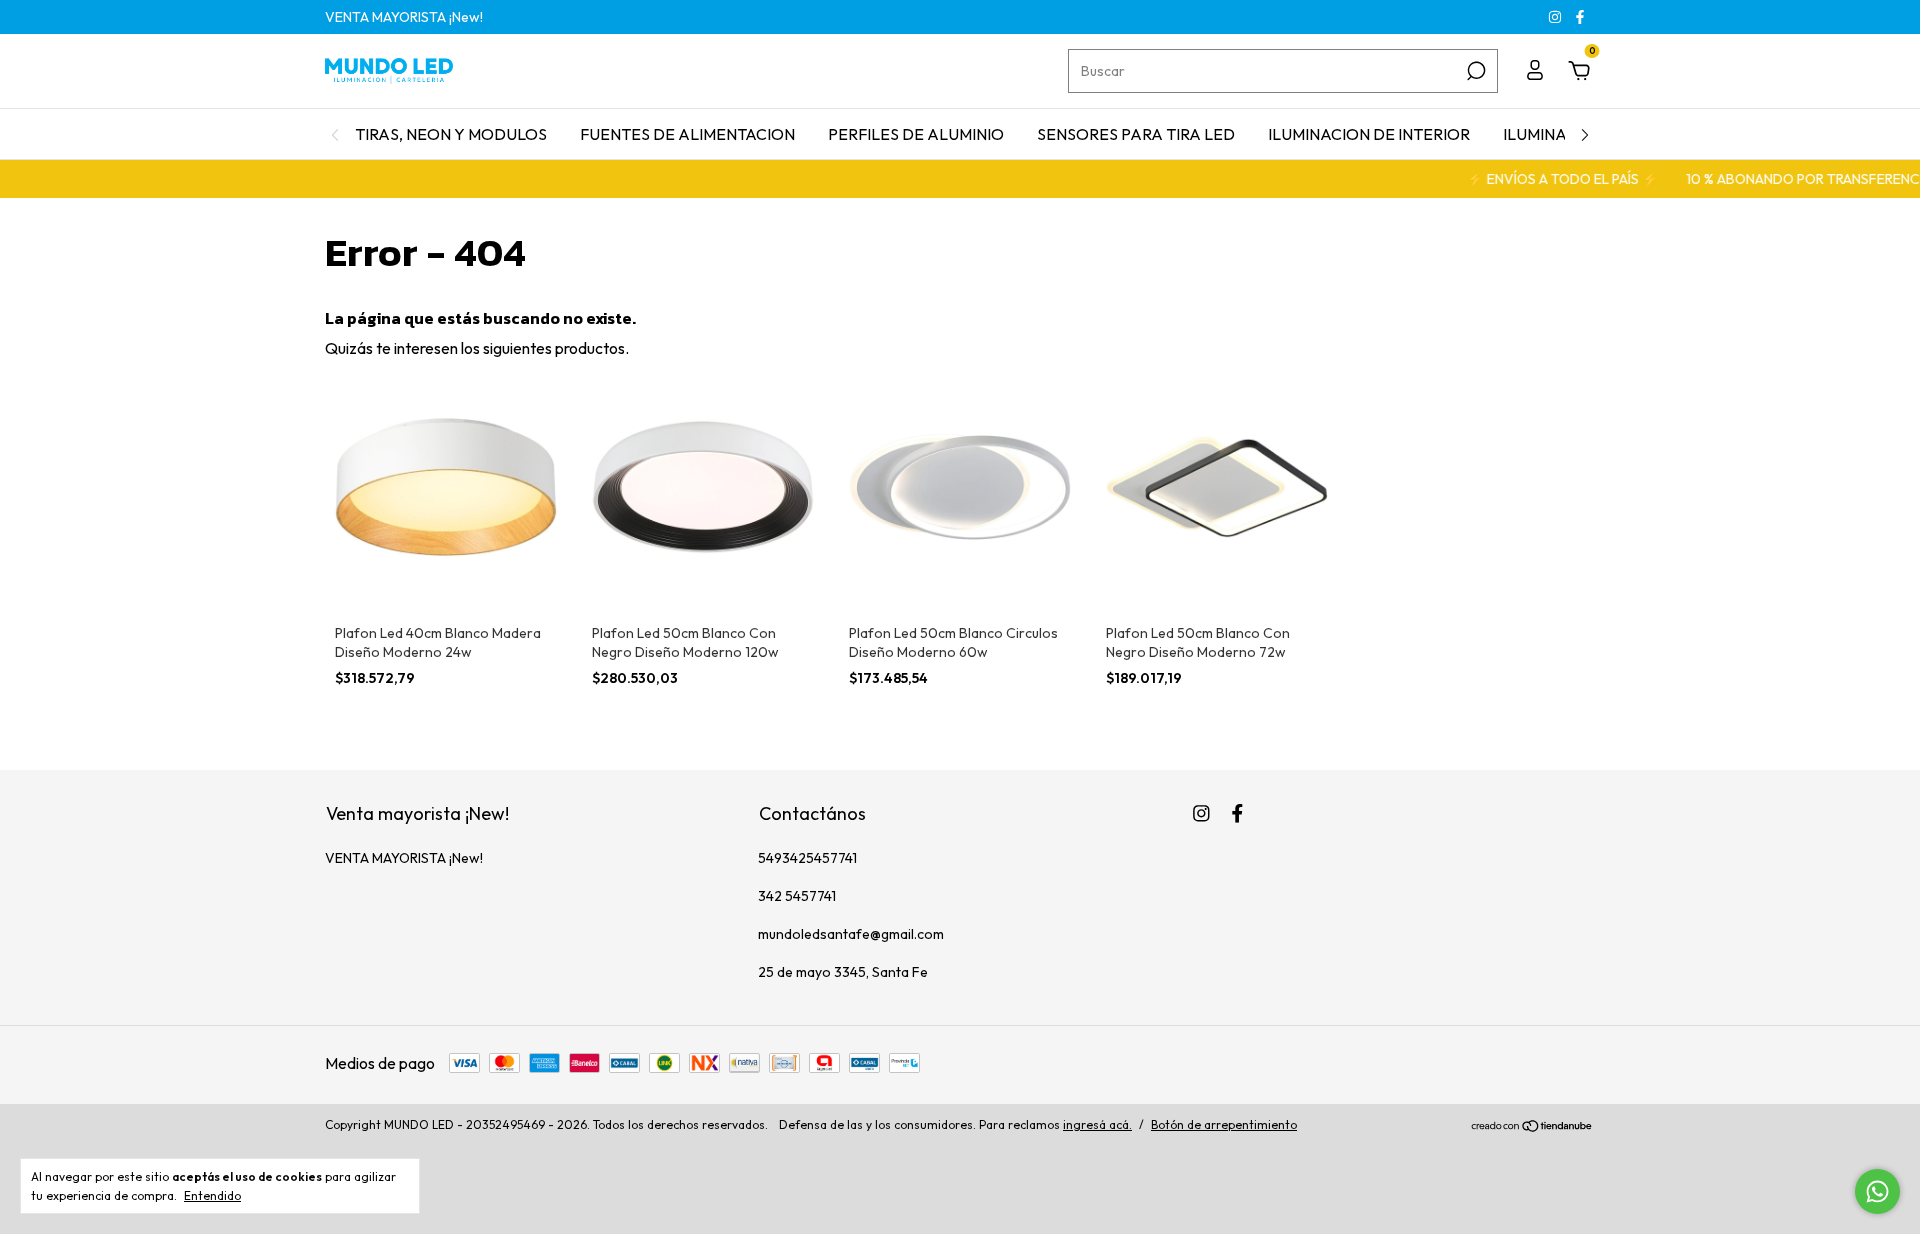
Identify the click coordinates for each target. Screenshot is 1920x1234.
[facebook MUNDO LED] (1580, 17)
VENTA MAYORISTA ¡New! (404, 17)
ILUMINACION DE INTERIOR (1369, 134)
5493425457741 (807, 858)
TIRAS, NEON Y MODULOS (451, 134)
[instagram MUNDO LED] (1556, 17)
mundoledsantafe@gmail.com (851, 934)
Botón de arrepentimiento (1224, 1124)
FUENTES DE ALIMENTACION (687, 134)
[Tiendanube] (1532, 1127)
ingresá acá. (1097, 1124)
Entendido (212, 1195)
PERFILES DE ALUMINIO (916, 134)
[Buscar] (1474, 71)
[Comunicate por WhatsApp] (1877, 1191)
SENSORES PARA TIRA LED (1136, 134)
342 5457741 (797, 896)
